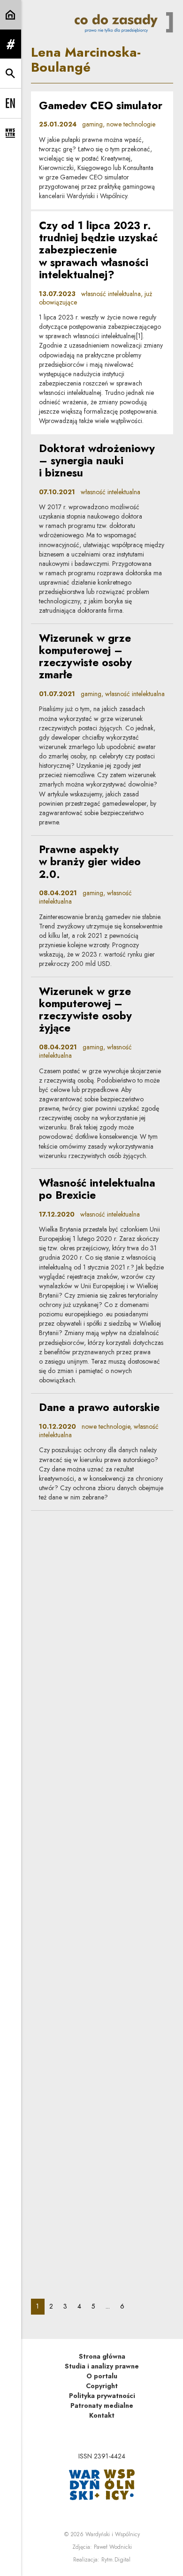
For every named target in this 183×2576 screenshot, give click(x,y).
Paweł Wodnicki (113, 2547)
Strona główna (102, 2356)
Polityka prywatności (102, 2396)
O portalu (102, 2376)
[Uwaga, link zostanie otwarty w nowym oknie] (102, 2484)
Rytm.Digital (116, 2560)
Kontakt (102, 2415)
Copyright (102, 2386)
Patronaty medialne (102, 2405)
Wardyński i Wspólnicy (113, 2534)
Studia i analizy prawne (102, 2366)
